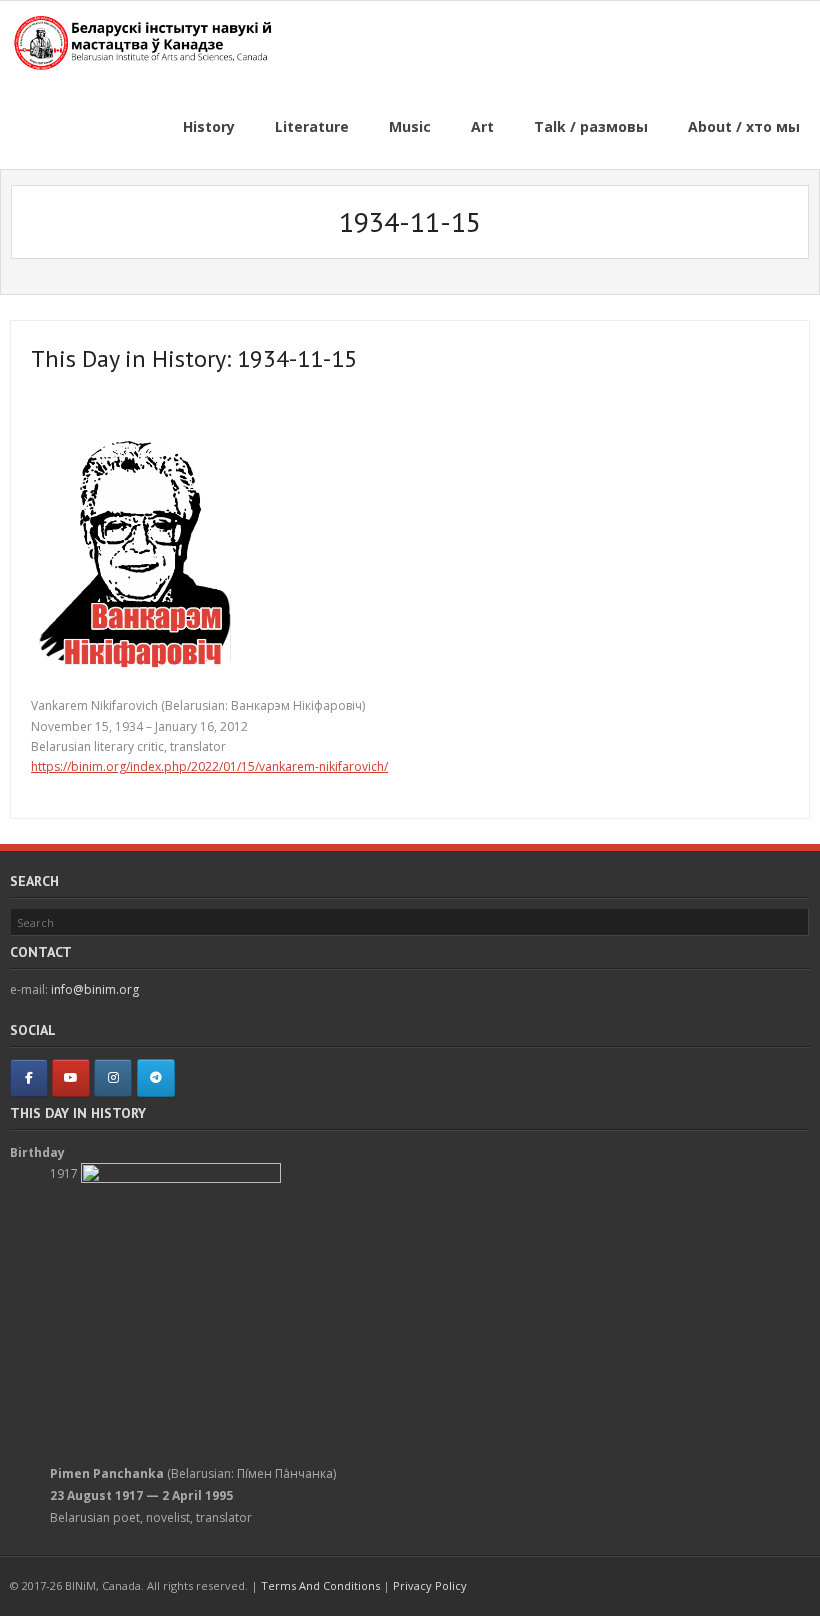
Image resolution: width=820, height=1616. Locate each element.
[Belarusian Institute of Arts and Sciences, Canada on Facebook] (29, 1078)
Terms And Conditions (320, 1585)
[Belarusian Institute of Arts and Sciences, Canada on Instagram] (113, 1078)
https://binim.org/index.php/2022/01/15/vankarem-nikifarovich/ (209, 766)
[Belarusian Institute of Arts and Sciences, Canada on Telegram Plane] (156, 1078)
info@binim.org (95, 989)
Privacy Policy (430, 1585)
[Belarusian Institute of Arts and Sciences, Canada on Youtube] (71, 1078)
